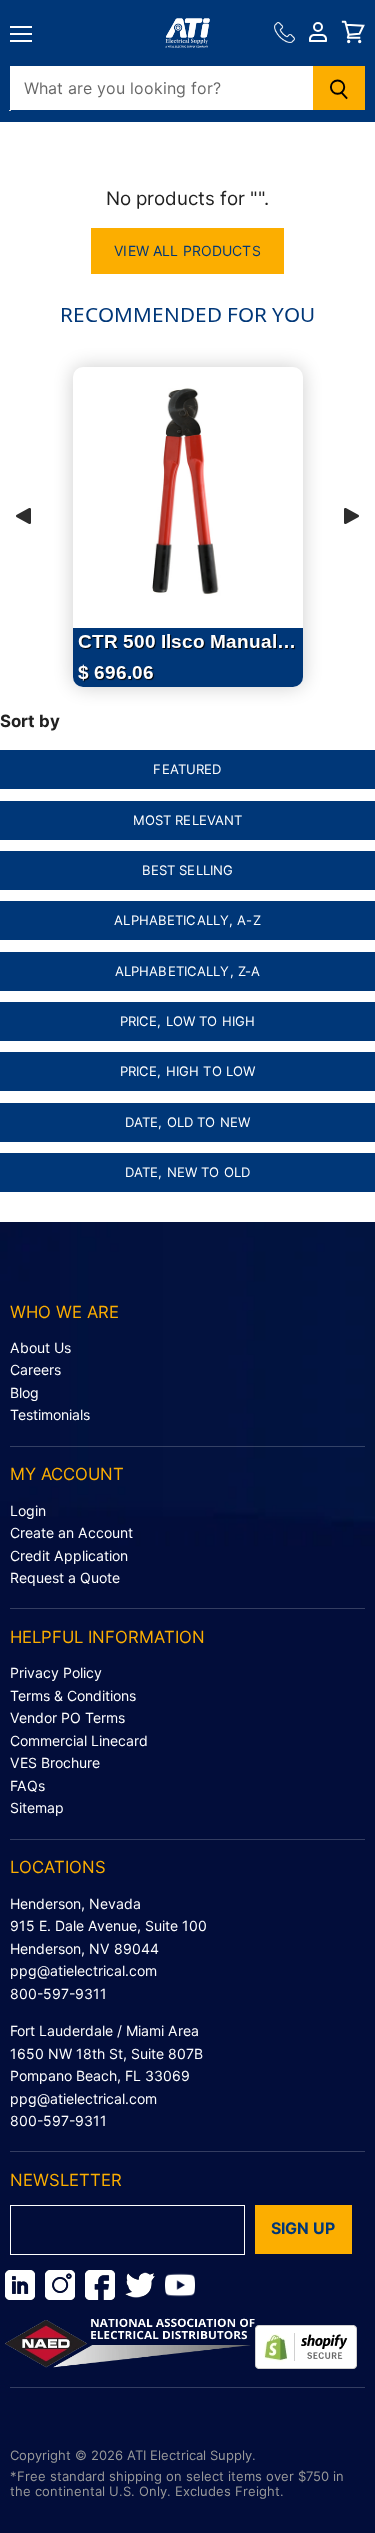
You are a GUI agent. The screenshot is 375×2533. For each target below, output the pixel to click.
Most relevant (188, 820)
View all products (187, 250)
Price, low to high (187, 1021)
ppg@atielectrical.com (83, 1970)
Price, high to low (187, 1071)
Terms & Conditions (73, 1695)
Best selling (188, 870)
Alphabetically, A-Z (187, 920)
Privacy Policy (56, 1672)
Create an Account (71, 1532)
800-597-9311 (58, 1993)
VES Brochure (55, 1762)
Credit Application (69, 1555)
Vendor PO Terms (67, 1717)
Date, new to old (187, 1172)
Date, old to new (187, 1122)
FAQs (27, 1785)
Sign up (303, 2228)
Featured (187, 769)
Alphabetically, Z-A (188, 971)
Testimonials (50, 1414)
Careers (35, 1369)
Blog (24, 1392)
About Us (40, 1347)
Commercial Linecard (79, 1740)
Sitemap (37, 1807)
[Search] (339, 88)
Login (28, 1510)
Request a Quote (65, 1577)
